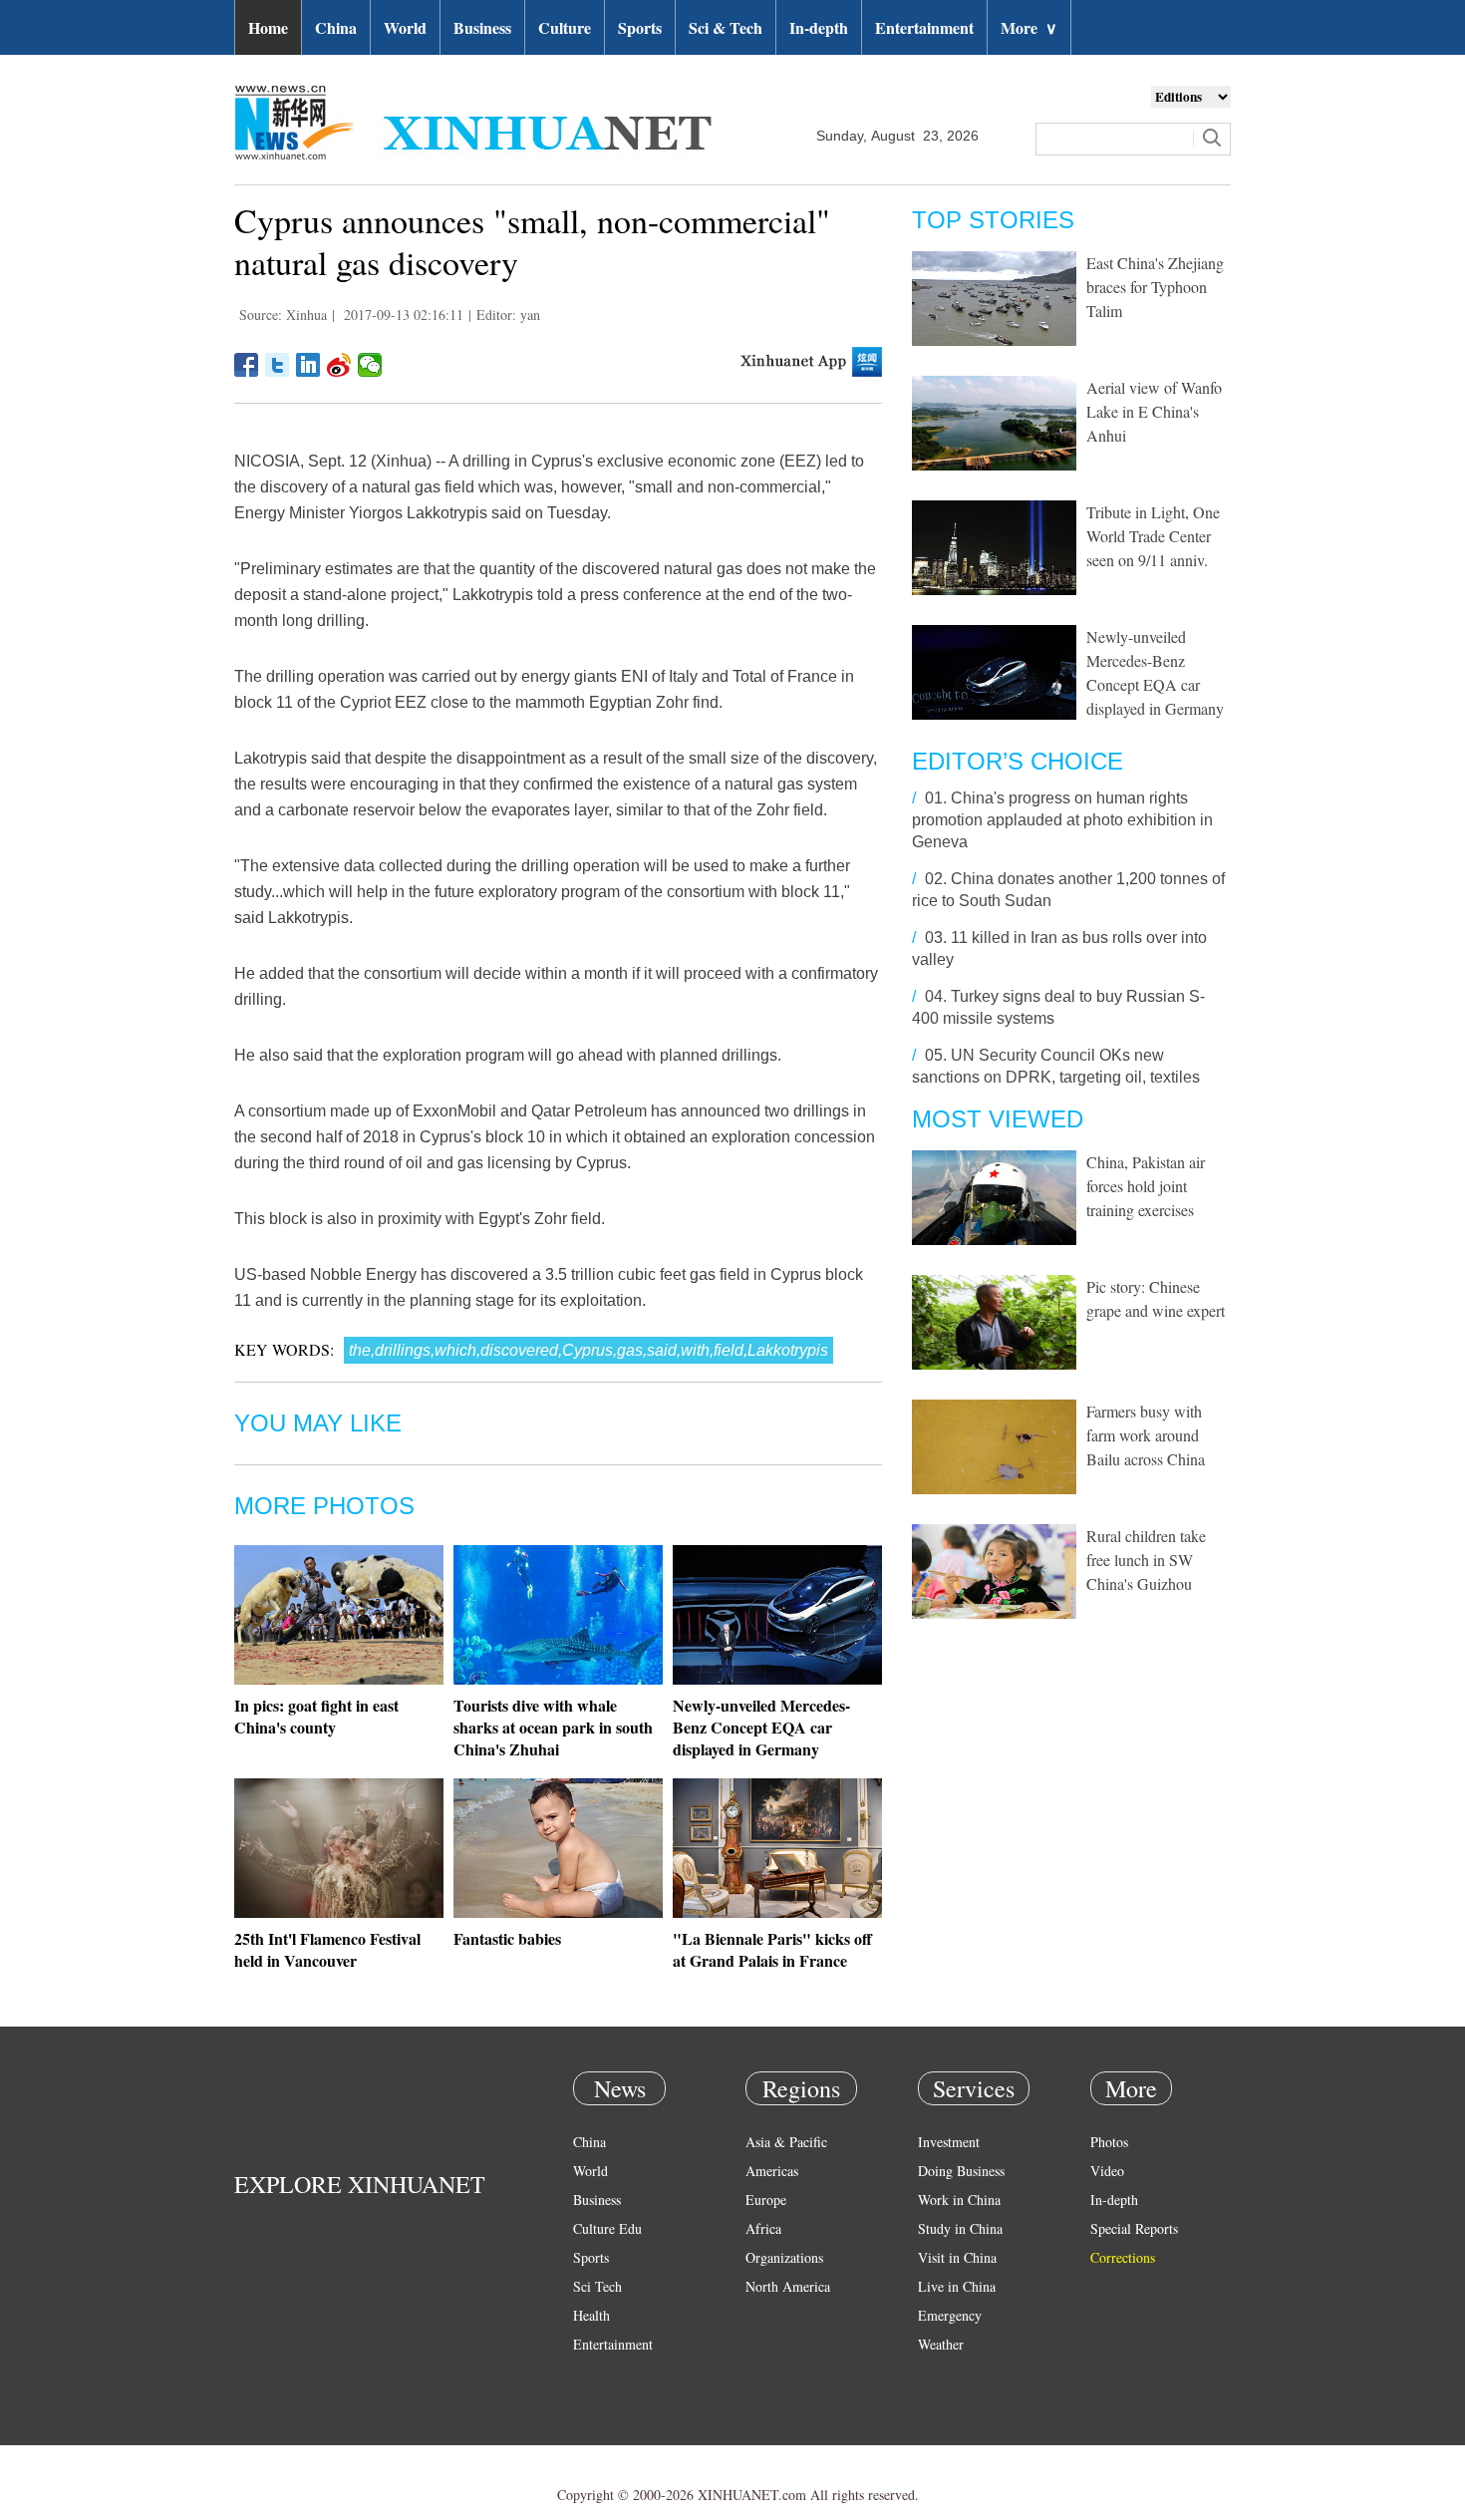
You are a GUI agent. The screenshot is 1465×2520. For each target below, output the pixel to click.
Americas (772, 2171)
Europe (766, 2200)
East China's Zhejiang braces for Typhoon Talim (1155, 287)
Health (591, 2315)
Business (482, 27)
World (405, 27)
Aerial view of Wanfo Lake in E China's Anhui (1154, 411)
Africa (763, 2228)
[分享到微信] (370, 365)
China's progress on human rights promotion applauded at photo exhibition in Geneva (1062, 820)
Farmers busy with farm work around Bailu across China (1146, 1435)
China (336, 27)
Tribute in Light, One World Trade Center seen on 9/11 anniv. (1153, 536)
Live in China (957, 2286)
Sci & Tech (726, 27)
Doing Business (961, 2171)
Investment (949, 2142)
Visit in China (957, 2257)
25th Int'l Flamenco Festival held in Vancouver (327, 1949)
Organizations (784, 2257)
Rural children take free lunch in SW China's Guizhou (1146, 1560)
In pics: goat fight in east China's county (316, 1716)
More (1029, 27)
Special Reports (1134, 2228)
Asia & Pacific (786, 2142)
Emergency (950, 2315)
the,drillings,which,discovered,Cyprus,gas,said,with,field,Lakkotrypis (588, 1350)
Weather (941, 2344)
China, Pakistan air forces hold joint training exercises (1146, 1186)
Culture (565, 27)
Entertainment (924, 27)
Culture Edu (607, 2228)
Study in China (960, 2228)
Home (268, 27)
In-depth (819, 27)
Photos (1109, 2142)
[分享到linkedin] (308, 365)
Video (1107, 2171)
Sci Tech (597, 2286)
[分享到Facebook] (247, 365)
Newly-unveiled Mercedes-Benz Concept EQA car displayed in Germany (761, 1727)
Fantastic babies (507, 1938)
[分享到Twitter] (278, 365)
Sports (640, 27)
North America (788, 2286)
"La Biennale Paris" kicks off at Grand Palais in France (772, 1949)
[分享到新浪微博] (339, 365)
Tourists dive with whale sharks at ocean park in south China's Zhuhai (553, 1727)
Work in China (959, 2200)
